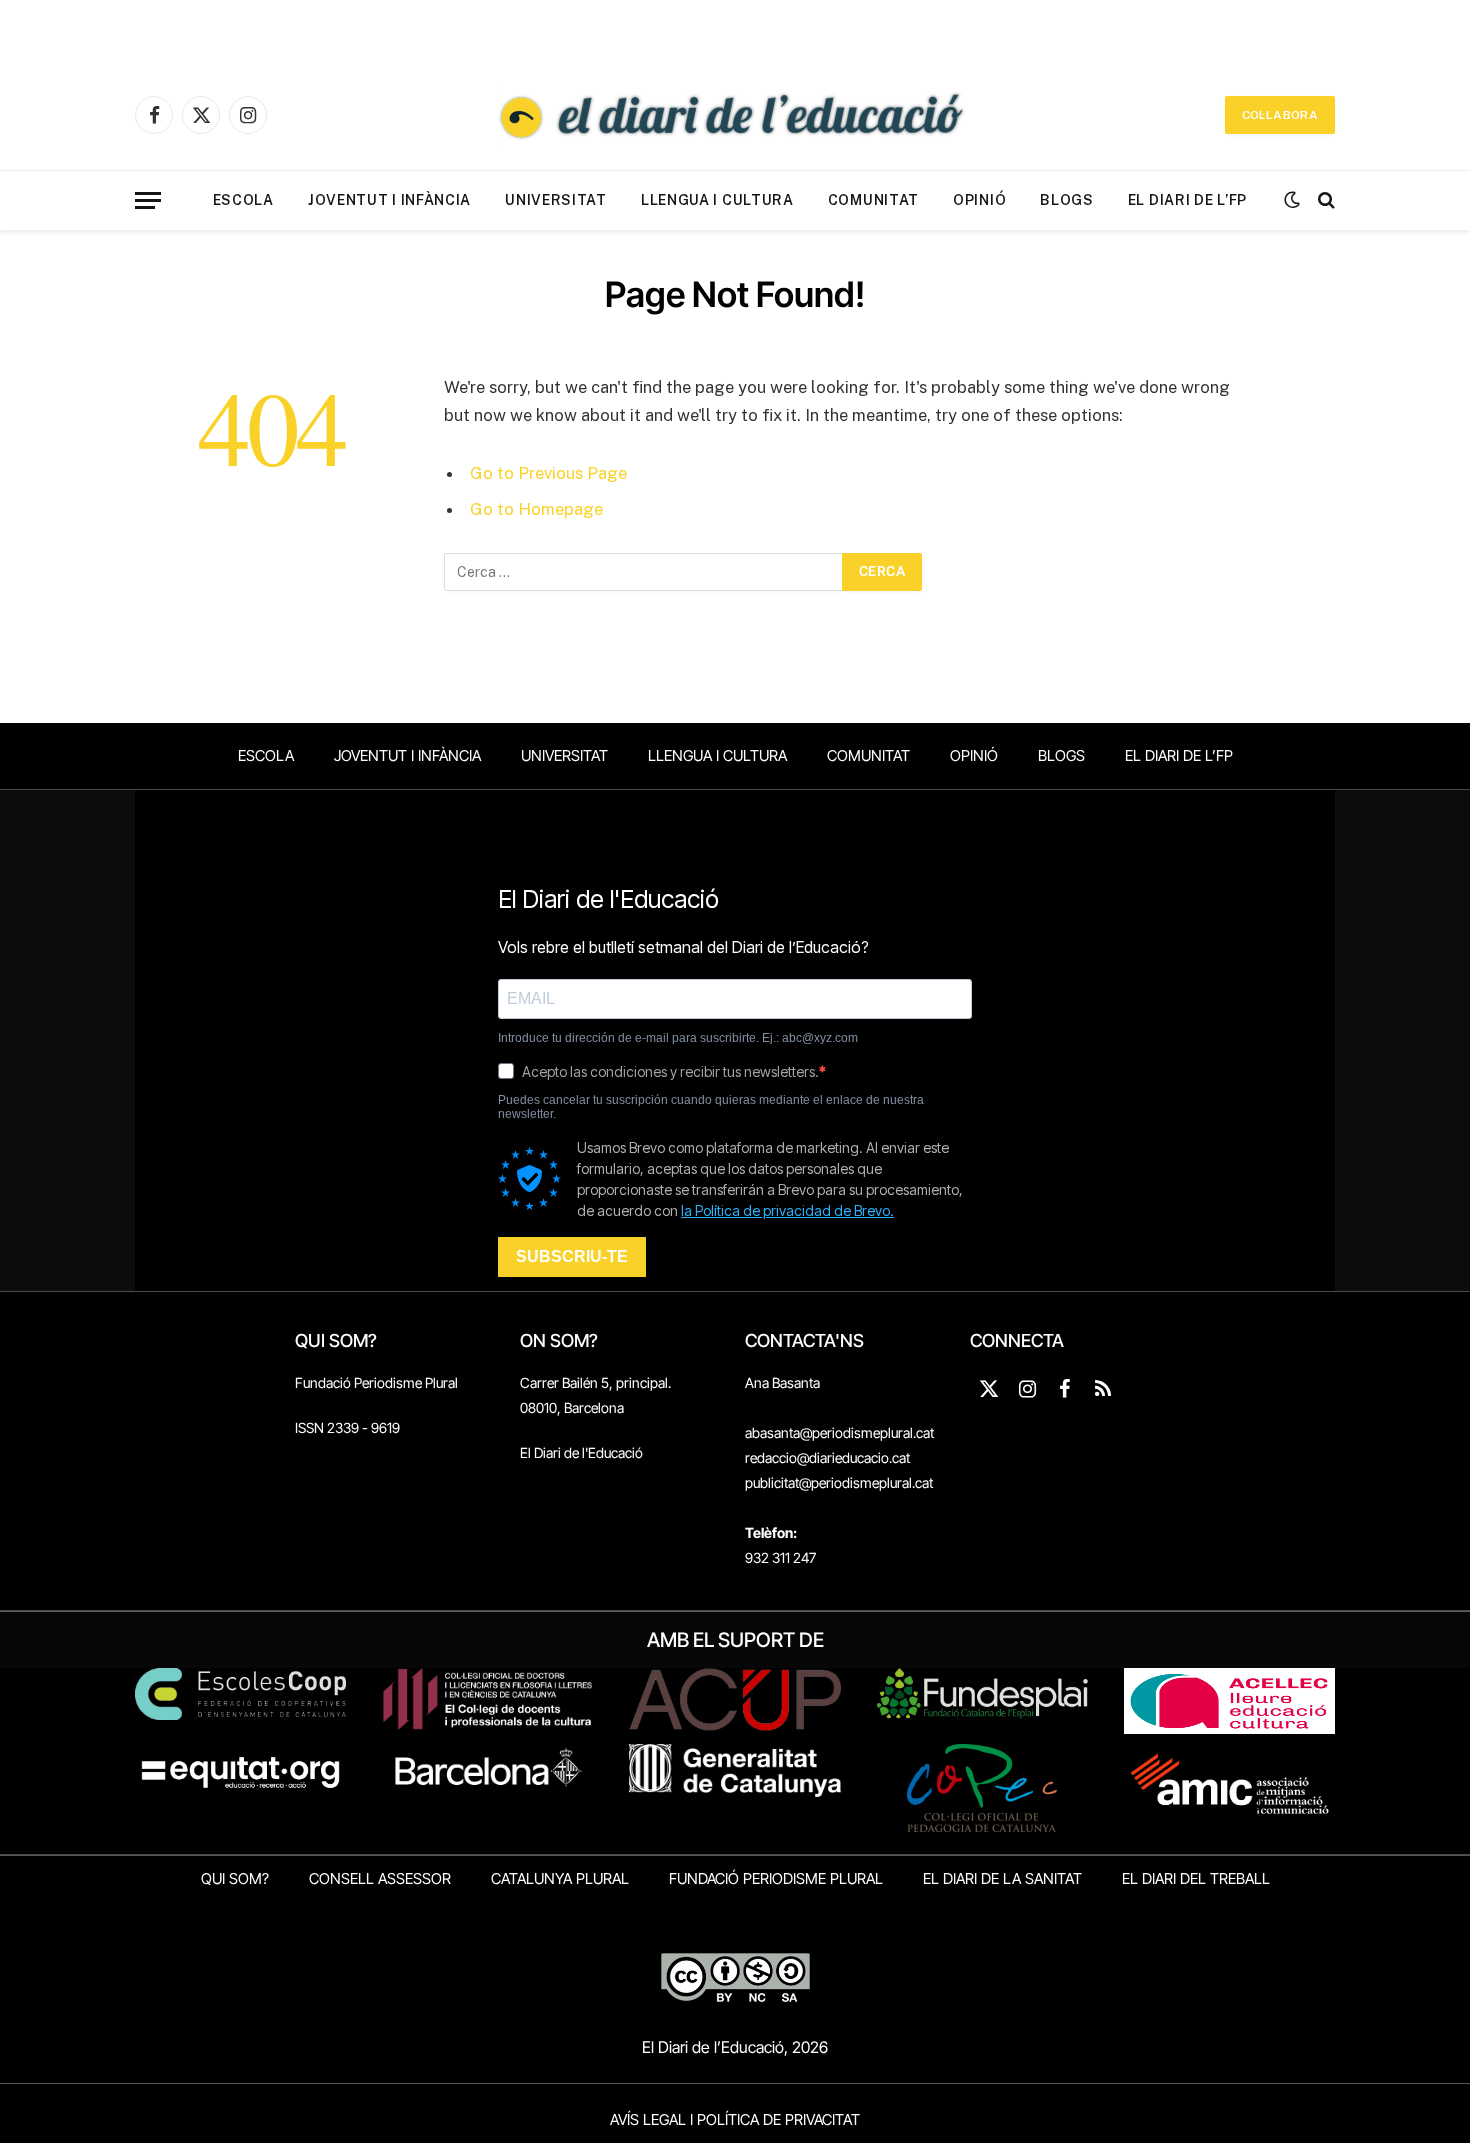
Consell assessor (380, 1878)
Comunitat (873, 200)
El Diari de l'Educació (581, 1452)
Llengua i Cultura (717, 200)
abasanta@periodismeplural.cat (839, 1432)
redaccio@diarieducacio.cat (827, 1457)
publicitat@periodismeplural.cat (839, 1482)
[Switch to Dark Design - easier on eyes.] (1292, 200)
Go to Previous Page (548, 473)
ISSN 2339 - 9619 (347, 1427)
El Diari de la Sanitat (1002, 1878)
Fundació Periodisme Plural (376, 1382)
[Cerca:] (644, 572)
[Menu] (148, 200)
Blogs (1067, 200)
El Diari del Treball (1196, 1878)
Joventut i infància (389, 200)
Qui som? (235, 1878)
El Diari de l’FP (1187, 200)
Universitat (556, 200)
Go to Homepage (536, 509)
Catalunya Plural (560, 1878)
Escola (243, 200)
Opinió (979, 200)
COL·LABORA (1280, 115)
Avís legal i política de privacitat (735, 2119)
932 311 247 (780, 1557)
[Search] (1324, 200)
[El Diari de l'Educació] (735, 115)
